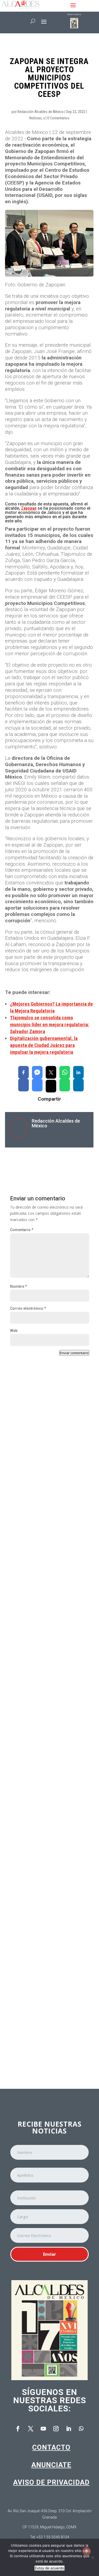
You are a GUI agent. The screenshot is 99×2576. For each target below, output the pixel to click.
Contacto (51, 2447)
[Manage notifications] (87, 2551)
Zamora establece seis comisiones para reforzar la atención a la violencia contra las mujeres (47, 1476)
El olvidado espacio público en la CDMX (44, 1914)
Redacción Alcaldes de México (41, 112)
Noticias (36, 118)
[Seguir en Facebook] (18, 2429)
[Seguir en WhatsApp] (81, 2429)
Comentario (22, 1230)
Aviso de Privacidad (51, 2482)
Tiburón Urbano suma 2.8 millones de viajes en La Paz (48, 1811)
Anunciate (51, 2465)
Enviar (49, 2254)
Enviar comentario (74, 1353)
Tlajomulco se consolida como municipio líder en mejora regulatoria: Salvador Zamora (50, 1025)
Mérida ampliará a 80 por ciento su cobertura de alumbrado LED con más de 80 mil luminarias (49, 1701)
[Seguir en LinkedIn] (69, 2429)
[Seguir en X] (31, 2429)
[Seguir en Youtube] (43, 2429)
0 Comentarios (58, 118)
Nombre (18, 1286)
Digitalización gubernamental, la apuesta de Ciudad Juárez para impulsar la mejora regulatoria (44, 1045)
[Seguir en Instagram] (56, 2429)
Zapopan (29, 508)
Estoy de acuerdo (49, 2568)
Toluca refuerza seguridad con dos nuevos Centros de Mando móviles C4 (49, 2022)
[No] (92, 2557)
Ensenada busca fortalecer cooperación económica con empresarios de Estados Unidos (44, 1588)
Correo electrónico (28, 1308)
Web (14, 1331)
